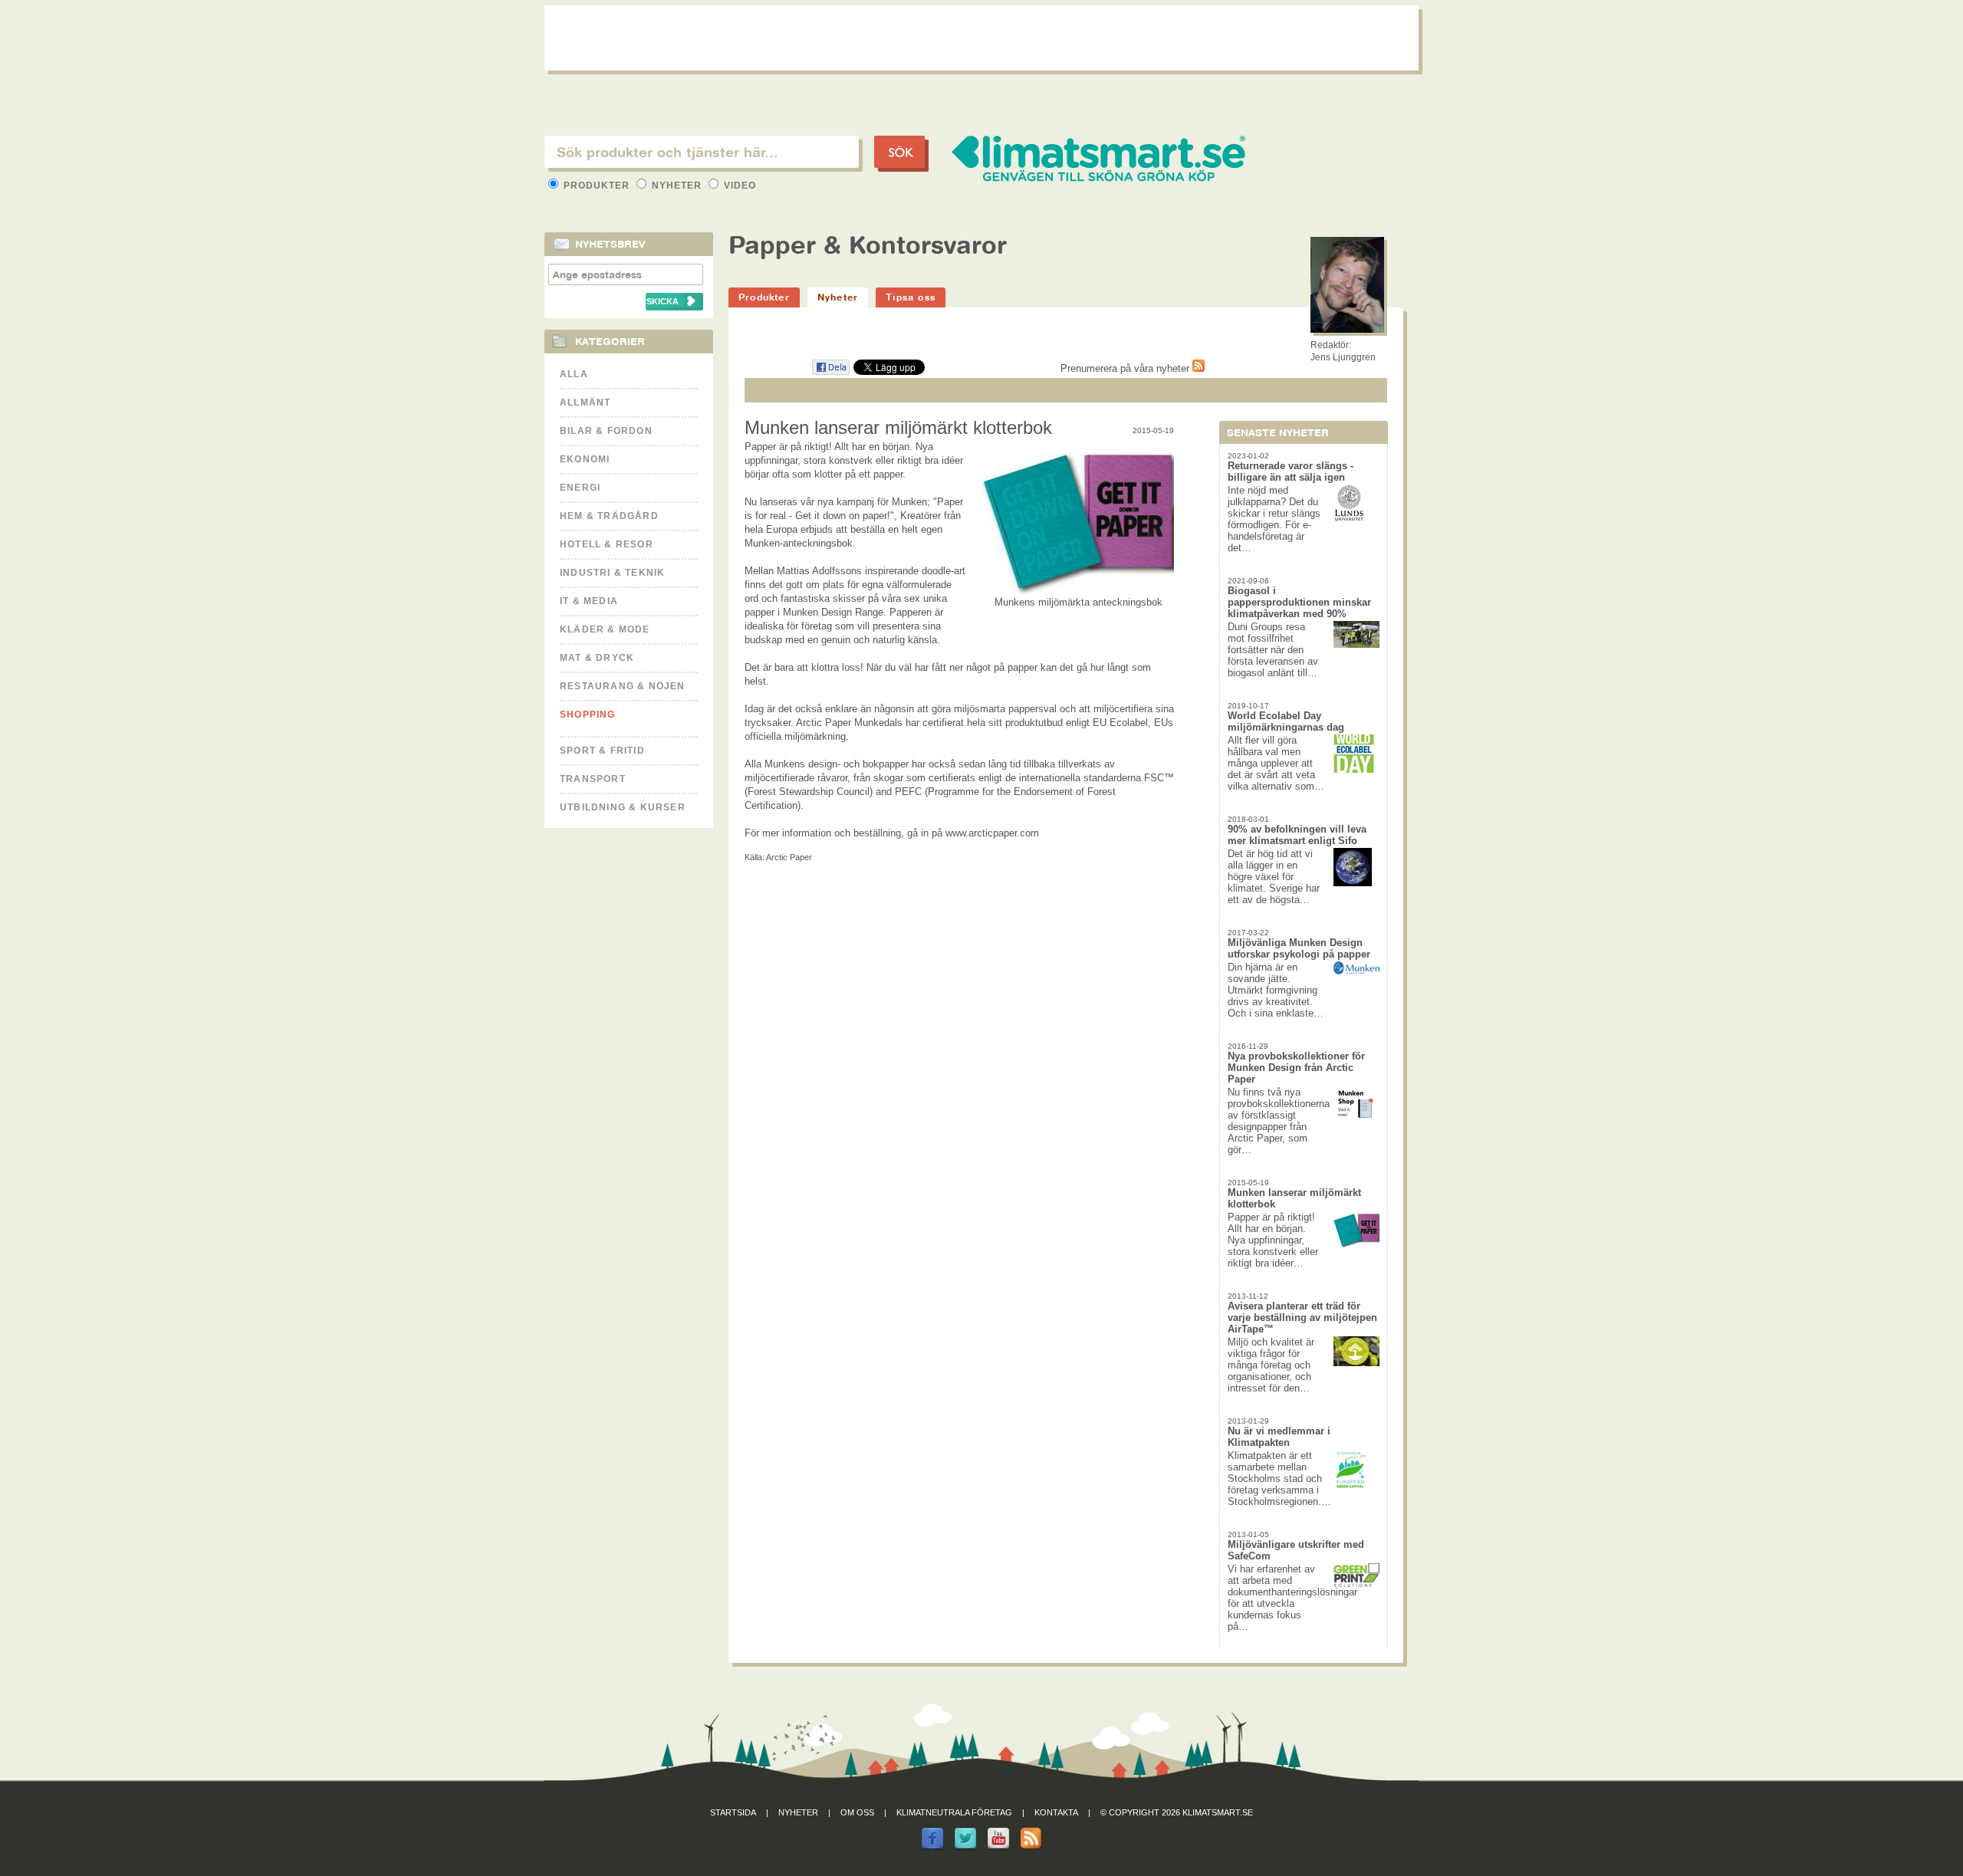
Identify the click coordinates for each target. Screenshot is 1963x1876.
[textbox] (702, 152)
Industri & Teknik (612, 573)
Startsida (733, 1812)
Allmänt (585, 402)
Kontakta (1056, 1812)
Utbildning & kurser (623, 807)
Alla (574, 374)
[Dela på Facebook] (830, 372)
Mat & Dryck (597, 658)
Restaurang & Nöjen (623, 686)
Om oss (857, 1812)
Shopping (588, 715)
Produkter (597, 186)
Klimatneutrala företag (954, 1812)
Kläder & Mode (605, 629)
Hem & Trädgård (609, 516)
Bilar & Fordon (606, 431)
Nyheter (677, 186)
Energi (580, 488)
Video (738, 186)
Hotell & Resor (607, 544)
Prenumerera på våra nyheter (1126, 368)
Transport (593, 779)
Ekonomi (585, 459)
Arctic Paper (789, 857)
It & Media (589, 601)
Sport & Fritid (602, 751)
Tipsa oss (911, 297)
